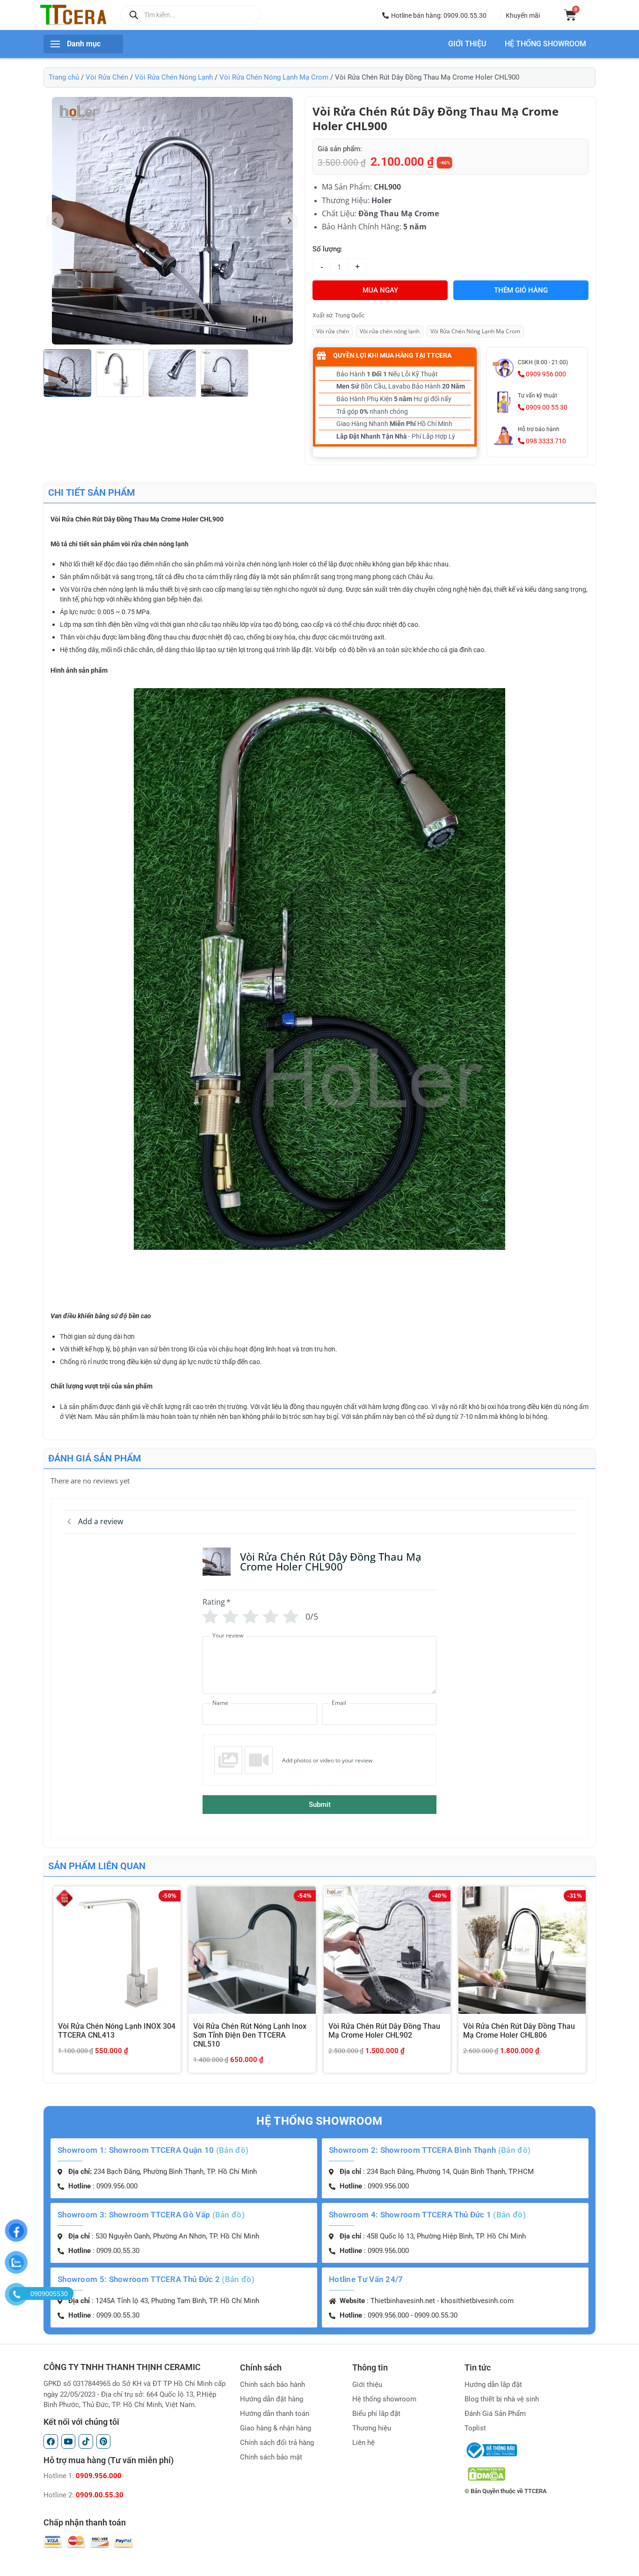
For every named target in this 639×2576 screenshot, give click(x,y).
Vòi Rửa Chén (107, 77)
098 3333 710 (545, 441)
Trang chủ (64, 77)
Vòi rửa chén (333, 331)
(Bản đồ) (232, 2150)
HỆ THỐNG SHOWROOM (545, 44)
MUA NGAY (380, 290)
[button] (434, 15)
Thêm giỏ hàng (521, 290)
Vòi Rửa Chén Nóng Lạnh (174, 77)
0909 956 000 (545, 374)
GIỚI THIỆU (467, 44)
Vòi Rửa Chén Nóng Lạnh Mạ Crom (274, 77)
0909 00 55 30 (546, 407)
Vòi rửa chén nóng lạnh (390, 331)
